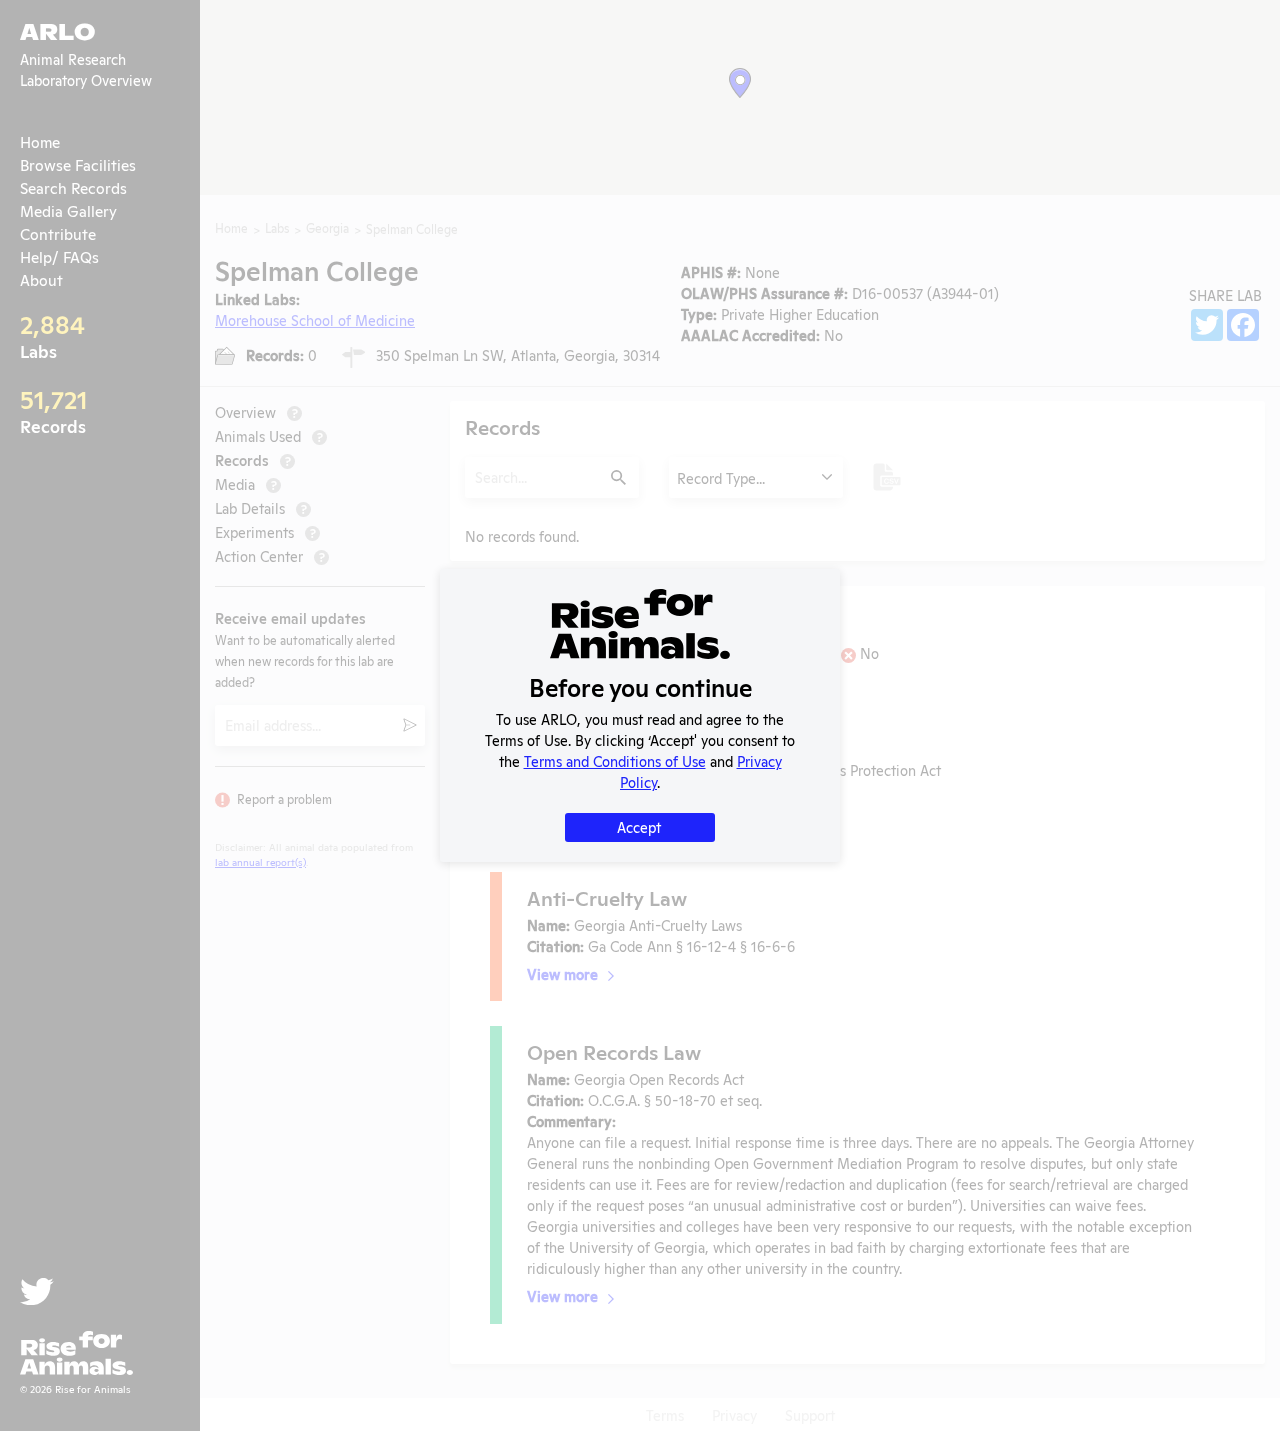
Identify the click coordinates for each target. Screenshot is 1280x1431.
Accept (639, 826)
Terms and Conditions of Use (615, 760)
